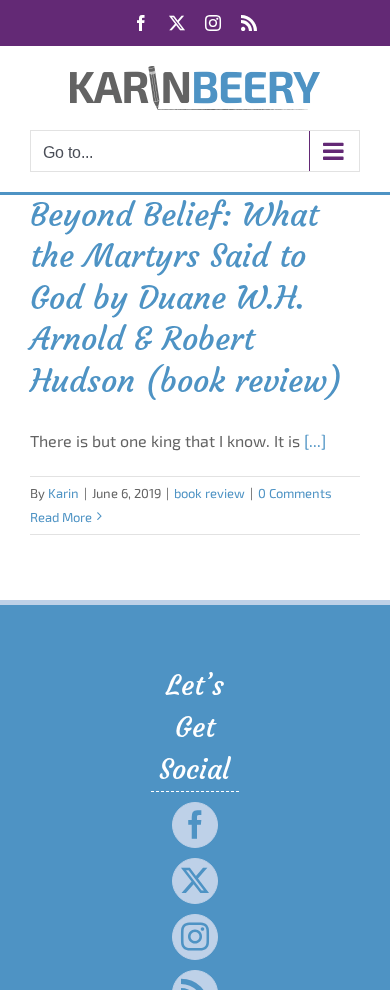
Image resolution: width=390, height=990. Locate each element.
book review (209, 493)
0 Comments (295, 493)
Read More (61, 517)
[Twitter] (195, 881)
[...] (315, 440)
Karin (63, 493)
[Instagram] (195, 937)
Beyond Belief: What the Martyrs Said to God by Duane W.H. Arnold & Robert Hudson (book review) (186, 298)
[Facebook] (195, 825)
